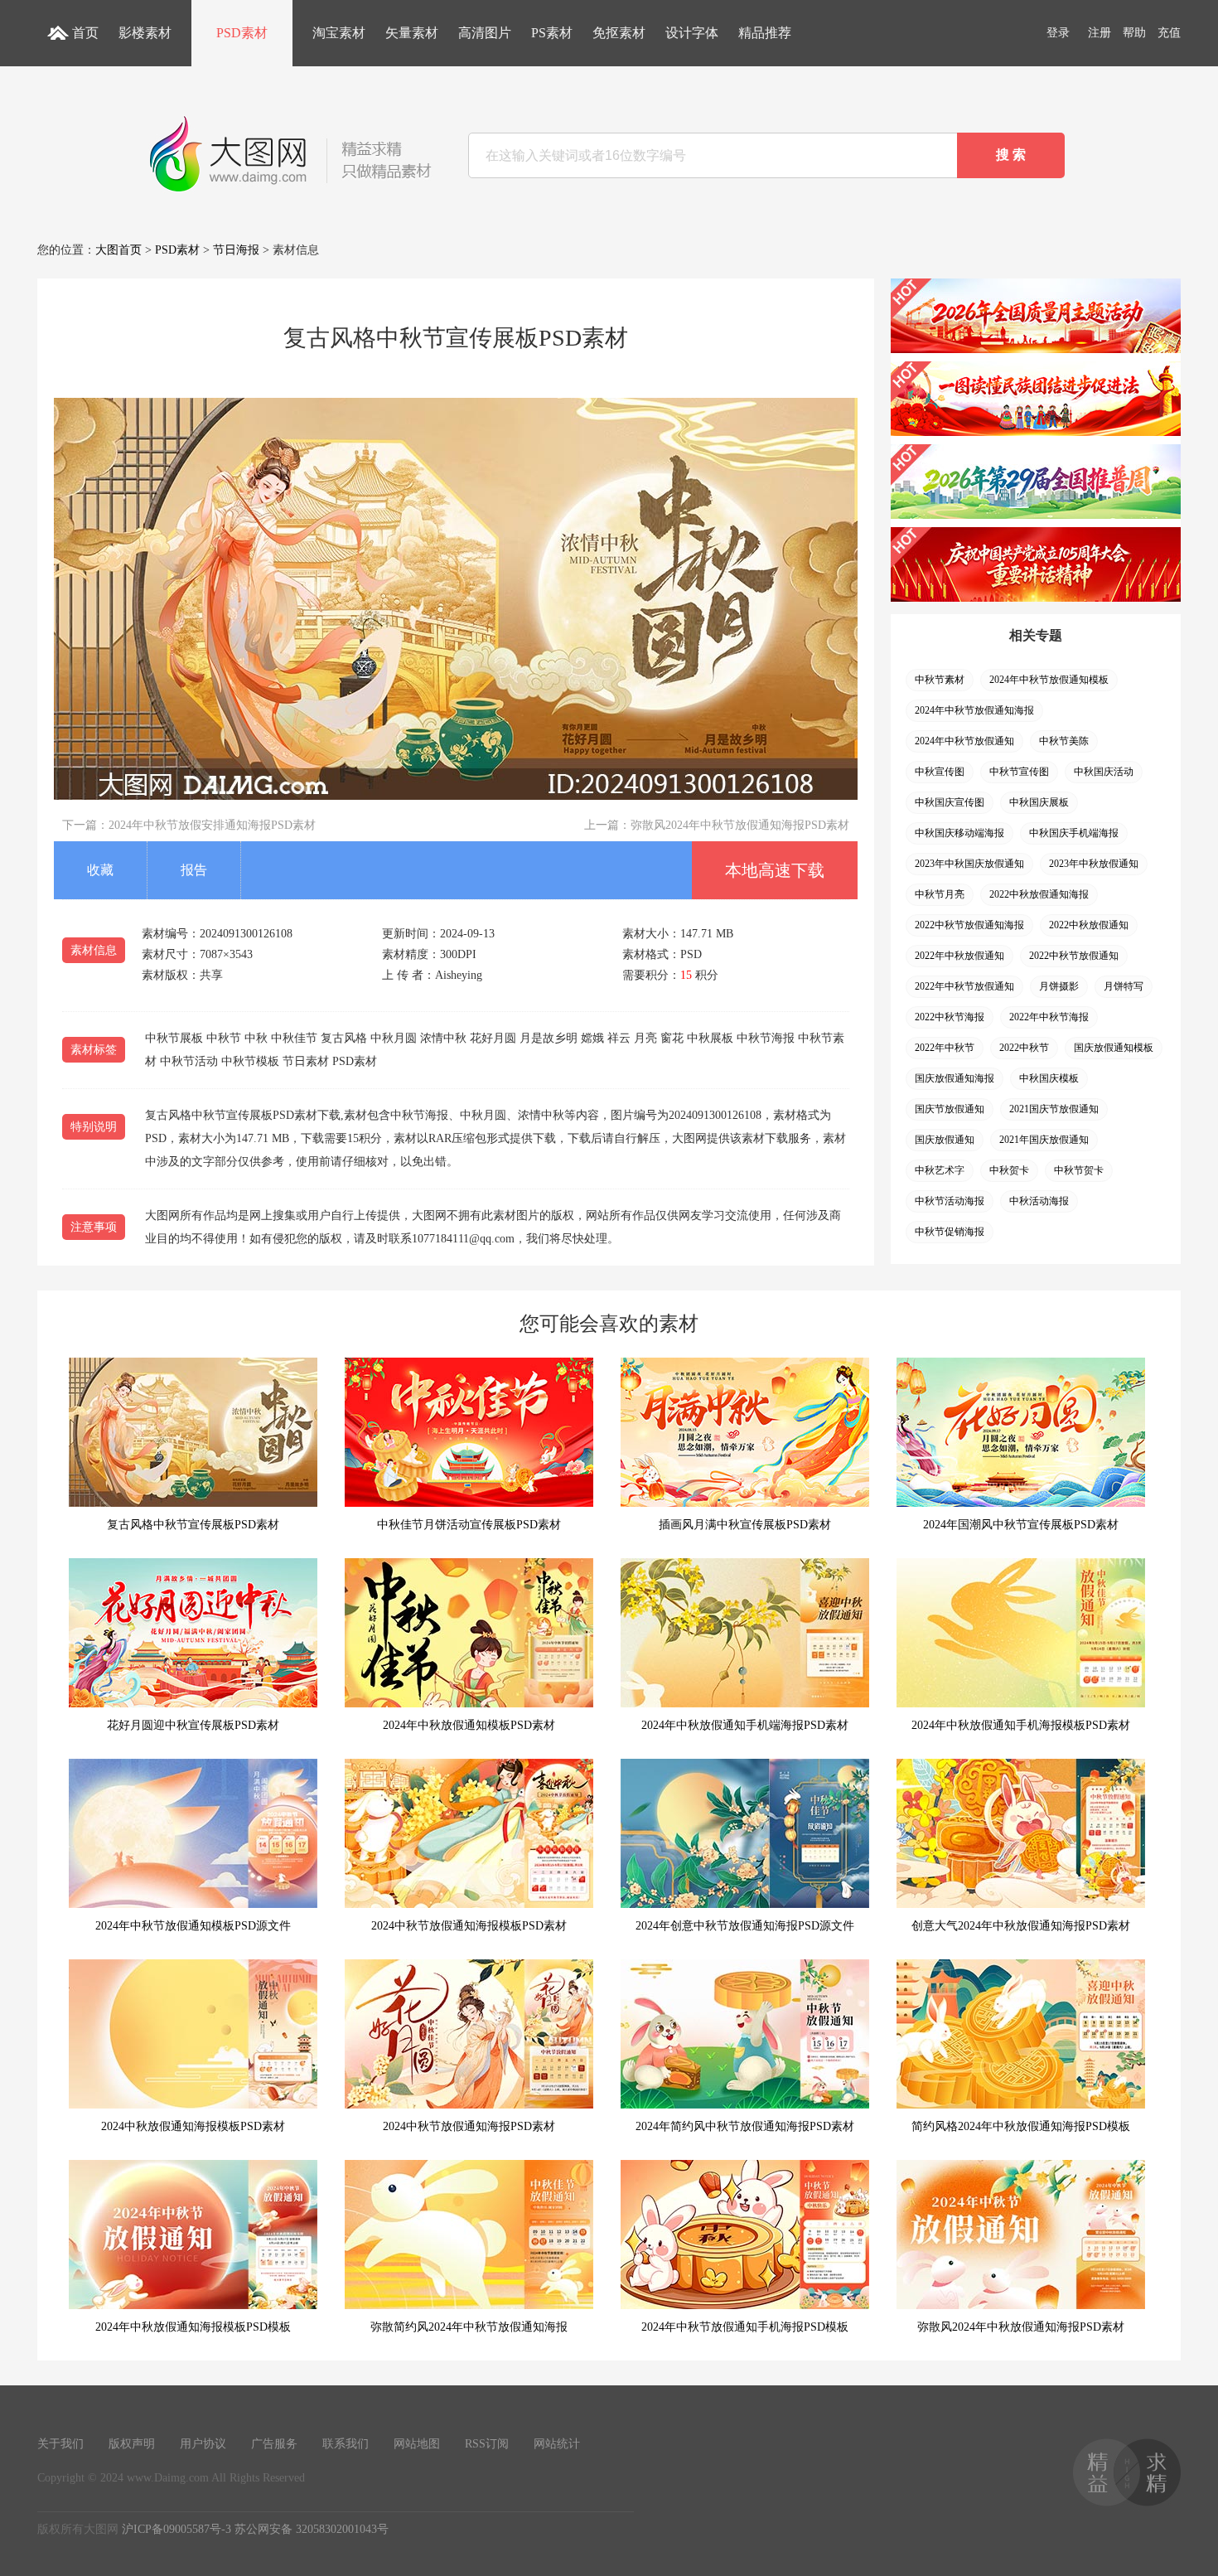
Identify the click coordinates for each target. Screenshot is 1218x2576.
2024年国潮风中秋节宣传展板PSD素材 (1021, 1525)
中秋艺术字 (940, 1170)
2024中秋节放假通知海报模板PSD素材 (469, 1926)
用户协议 (203, 2444)
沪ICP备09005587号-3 (176, 2529)
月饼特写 (1124, 986)
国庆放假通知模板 (1114, 1048)
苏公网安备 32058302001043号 (312, 2529)
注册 (1100, 33)
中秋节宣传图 (1019, 772)
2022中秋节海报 (950, 1017)
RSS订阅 (487, 2444)
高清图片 (485, 33)
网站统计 (557, 2444)
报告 (194, 870)
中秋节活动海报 (950, 1201)
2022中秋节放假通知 (1074, 956)
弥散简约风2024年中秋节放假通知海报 (469, 2327)
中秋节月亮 (940, 894)
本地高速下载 (775, 870)
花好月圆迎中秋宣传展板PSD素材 (193, 1725)
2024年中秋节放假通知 (964, 741)
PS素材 (552, 33)
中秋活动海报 (1039, 1201)
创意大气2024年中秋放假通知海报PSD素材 (1021, 1926)
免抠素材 (619, 33)
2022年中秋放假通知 (959, 956)
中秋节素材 (940, 680)
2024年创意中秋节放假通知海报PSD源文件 (745, 1926)
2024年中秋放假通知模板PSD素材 (469, 1725)
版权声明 (132, 2444)
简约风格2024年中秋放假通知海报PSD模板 (1021, 2126)
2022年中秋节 (945, 1048)
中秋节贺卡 (1079, 1170)
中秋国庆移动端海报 (959, 833)
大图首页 (118, 250)
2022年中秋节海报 (1049, 1017)
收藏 (100, 870)
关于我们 (60, 2444)
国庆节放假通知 (950, 1109)
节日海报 (236, 250)
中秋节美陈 (1064, 741)
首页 (85, 33)
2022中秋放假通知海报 (1039, 894)
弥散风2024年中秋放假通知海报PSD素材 (1021, 2327)
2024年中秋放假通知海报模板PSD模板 (193, 2327)
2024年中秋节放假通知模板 (1049, 680)
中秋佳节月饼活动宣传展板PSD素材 (469, 1525)
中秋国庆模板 (1049, 1078)
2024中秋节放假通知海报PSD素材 (469, 2126)
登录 (1058, 33)
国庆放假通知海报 (955, 1078)
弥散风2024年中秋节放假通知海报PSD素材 (740, 825)
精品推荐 (765, 33)
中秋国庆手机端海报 (1074, 833)
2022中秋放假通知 (1089, 925)
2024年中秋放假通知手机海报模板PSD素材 (1021, 1725)
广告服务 (274, 2444)
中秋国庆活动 (1104, 772)
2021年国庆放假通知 (1044, 1140)
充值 (1169, 33)
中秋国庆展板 (1039, 802)
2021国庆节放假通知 (1054, 1109)
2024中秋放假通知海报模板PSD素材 (193, 2126)
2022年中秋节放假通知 (964, 986)
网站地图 (417, 2444)
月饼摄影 (1059, 986)
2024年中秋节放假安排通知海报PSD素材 (212, 825)
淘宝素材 (339, 33)
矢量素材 (412, 33)
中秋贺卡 (1009, 1170)
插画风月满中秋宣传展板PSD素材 (745, 1525)
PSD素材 (242, 33)
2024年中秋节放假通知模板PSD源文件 (193, 1926)
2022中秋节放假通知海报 (969, 925)
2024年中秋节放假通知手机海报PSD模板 (745, 2327)
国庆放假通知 (945, 1140)
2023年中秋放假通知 (1094, 864)
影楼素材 (145, 33)
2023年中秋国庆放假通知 (969, 864)
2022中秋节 (1024, 1048)
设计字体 (692, 33)
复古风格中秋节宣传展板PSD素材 (193, 1525)
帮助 (1134, 33)
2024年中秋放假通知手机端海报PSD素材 (745, 1725)
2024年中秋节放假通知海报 (974, 710)
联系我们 (346, 2444)
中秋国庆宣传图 (950, 802)
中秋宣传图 (940, 772)
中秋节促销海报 (950, 1232)
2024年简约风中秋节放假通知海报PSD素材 (745, 2126)
